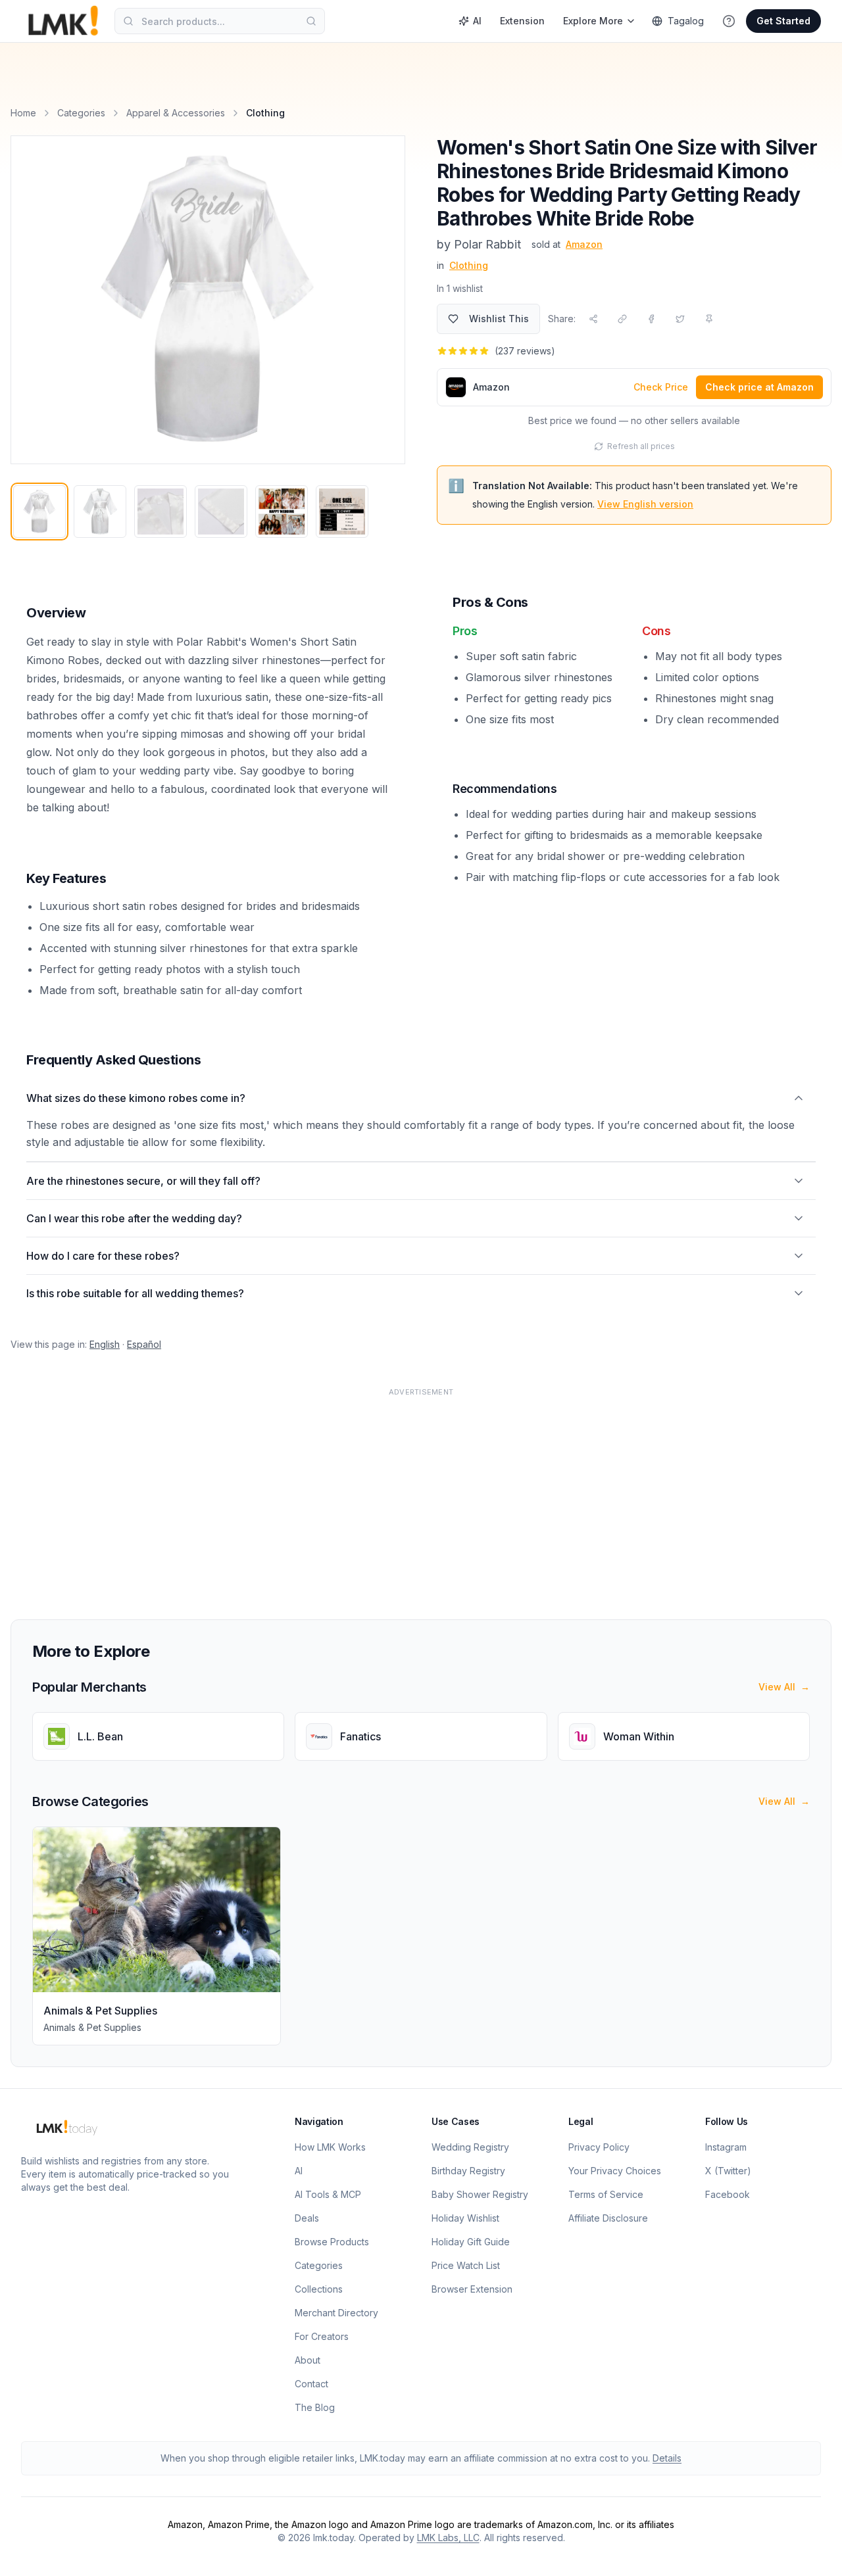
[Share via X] (680, 319)
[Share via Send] (593, 319)
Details (667, 2458)
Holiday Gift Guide (471, 2242)
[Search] (311, 21)
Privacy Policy (599, 2147)
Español (144, 1344)
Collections (319, 2289)
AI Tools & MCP (328, 2194)
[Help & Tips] (729, 21)
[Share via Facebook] (651, 319)
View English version (645, 504)
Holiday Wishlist (465, 2218)
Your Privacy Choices (615, 2171)
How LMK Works (330, 2147)
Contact (311, 2384)
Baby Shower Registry (480, 2194)
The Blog (315, 2407)
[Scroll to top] (812, 2551)
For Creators (322, 2336)
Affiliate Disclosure (608, 2218)
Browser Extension (472, 2289)
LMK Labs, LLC (448, 2538)
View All (784, 1687)
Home (23, 113)
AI (477, 21)
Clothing (469, 265)
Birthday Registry (468, 2171)
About (308, 2360)
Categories (81, 113)
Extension (522, 21)
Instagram (726, 2147)
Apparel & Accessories (176, 113)
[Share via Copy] (622, 319)
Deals (307, 2218)
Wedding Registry (470, 2147)
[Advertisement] (405, 1496)
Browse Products (332, 2242)
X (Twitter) (728, 2171)
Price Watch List (466, 2265)
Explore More (593, 21)
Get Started (783, 21)
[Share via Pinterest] (709, 319)
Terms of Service (606, 2194)
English (105, 1344)
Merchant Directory (336, 2313)
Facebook (728, 2194)
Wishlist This (499, 319)
